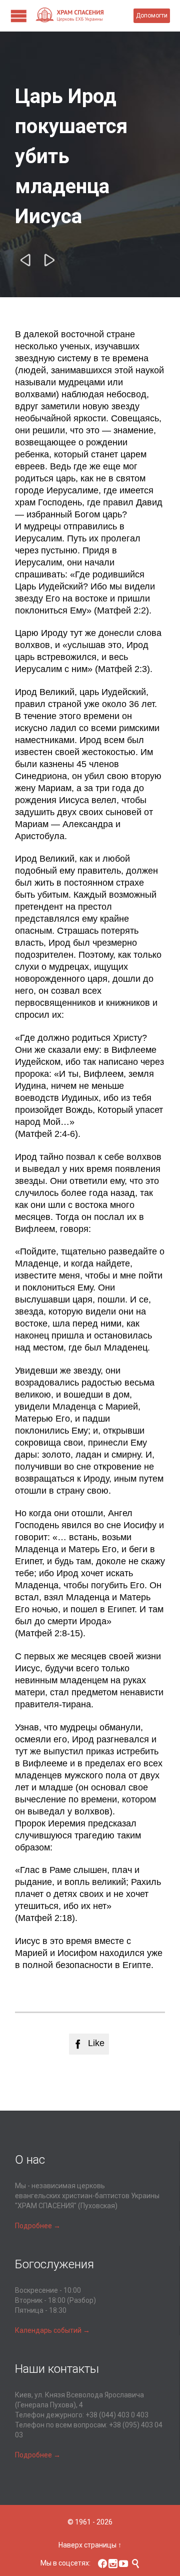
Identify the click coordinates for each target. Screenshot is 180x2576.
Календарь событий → (52, 2330)
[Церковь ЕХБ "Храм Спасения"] (84, 16)
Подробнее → (38, 2226)
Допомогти (152, 16)
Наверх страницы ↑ (90, 2545)
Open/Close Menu (19, 16)
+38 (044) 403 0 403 (117, 2415)
